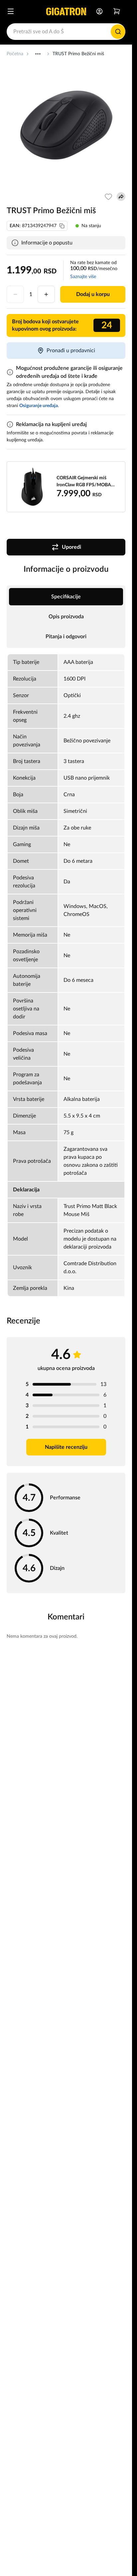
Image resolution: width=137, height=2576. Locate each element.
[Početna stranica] (66, 11)
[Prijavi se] (99, 11)
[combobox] (66, 32)
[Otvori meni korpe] (117, 11)
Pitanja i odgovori (66, 637)
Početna (15, 54)
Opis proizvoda (66, 617)
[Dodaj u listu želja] (108, 197)
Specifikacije (66, 597)
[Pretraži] (118, 32)
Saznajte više (83, 277)
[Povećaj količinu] (46, 294)
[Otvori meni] (11, 11)
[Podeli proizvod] (121, 197)
